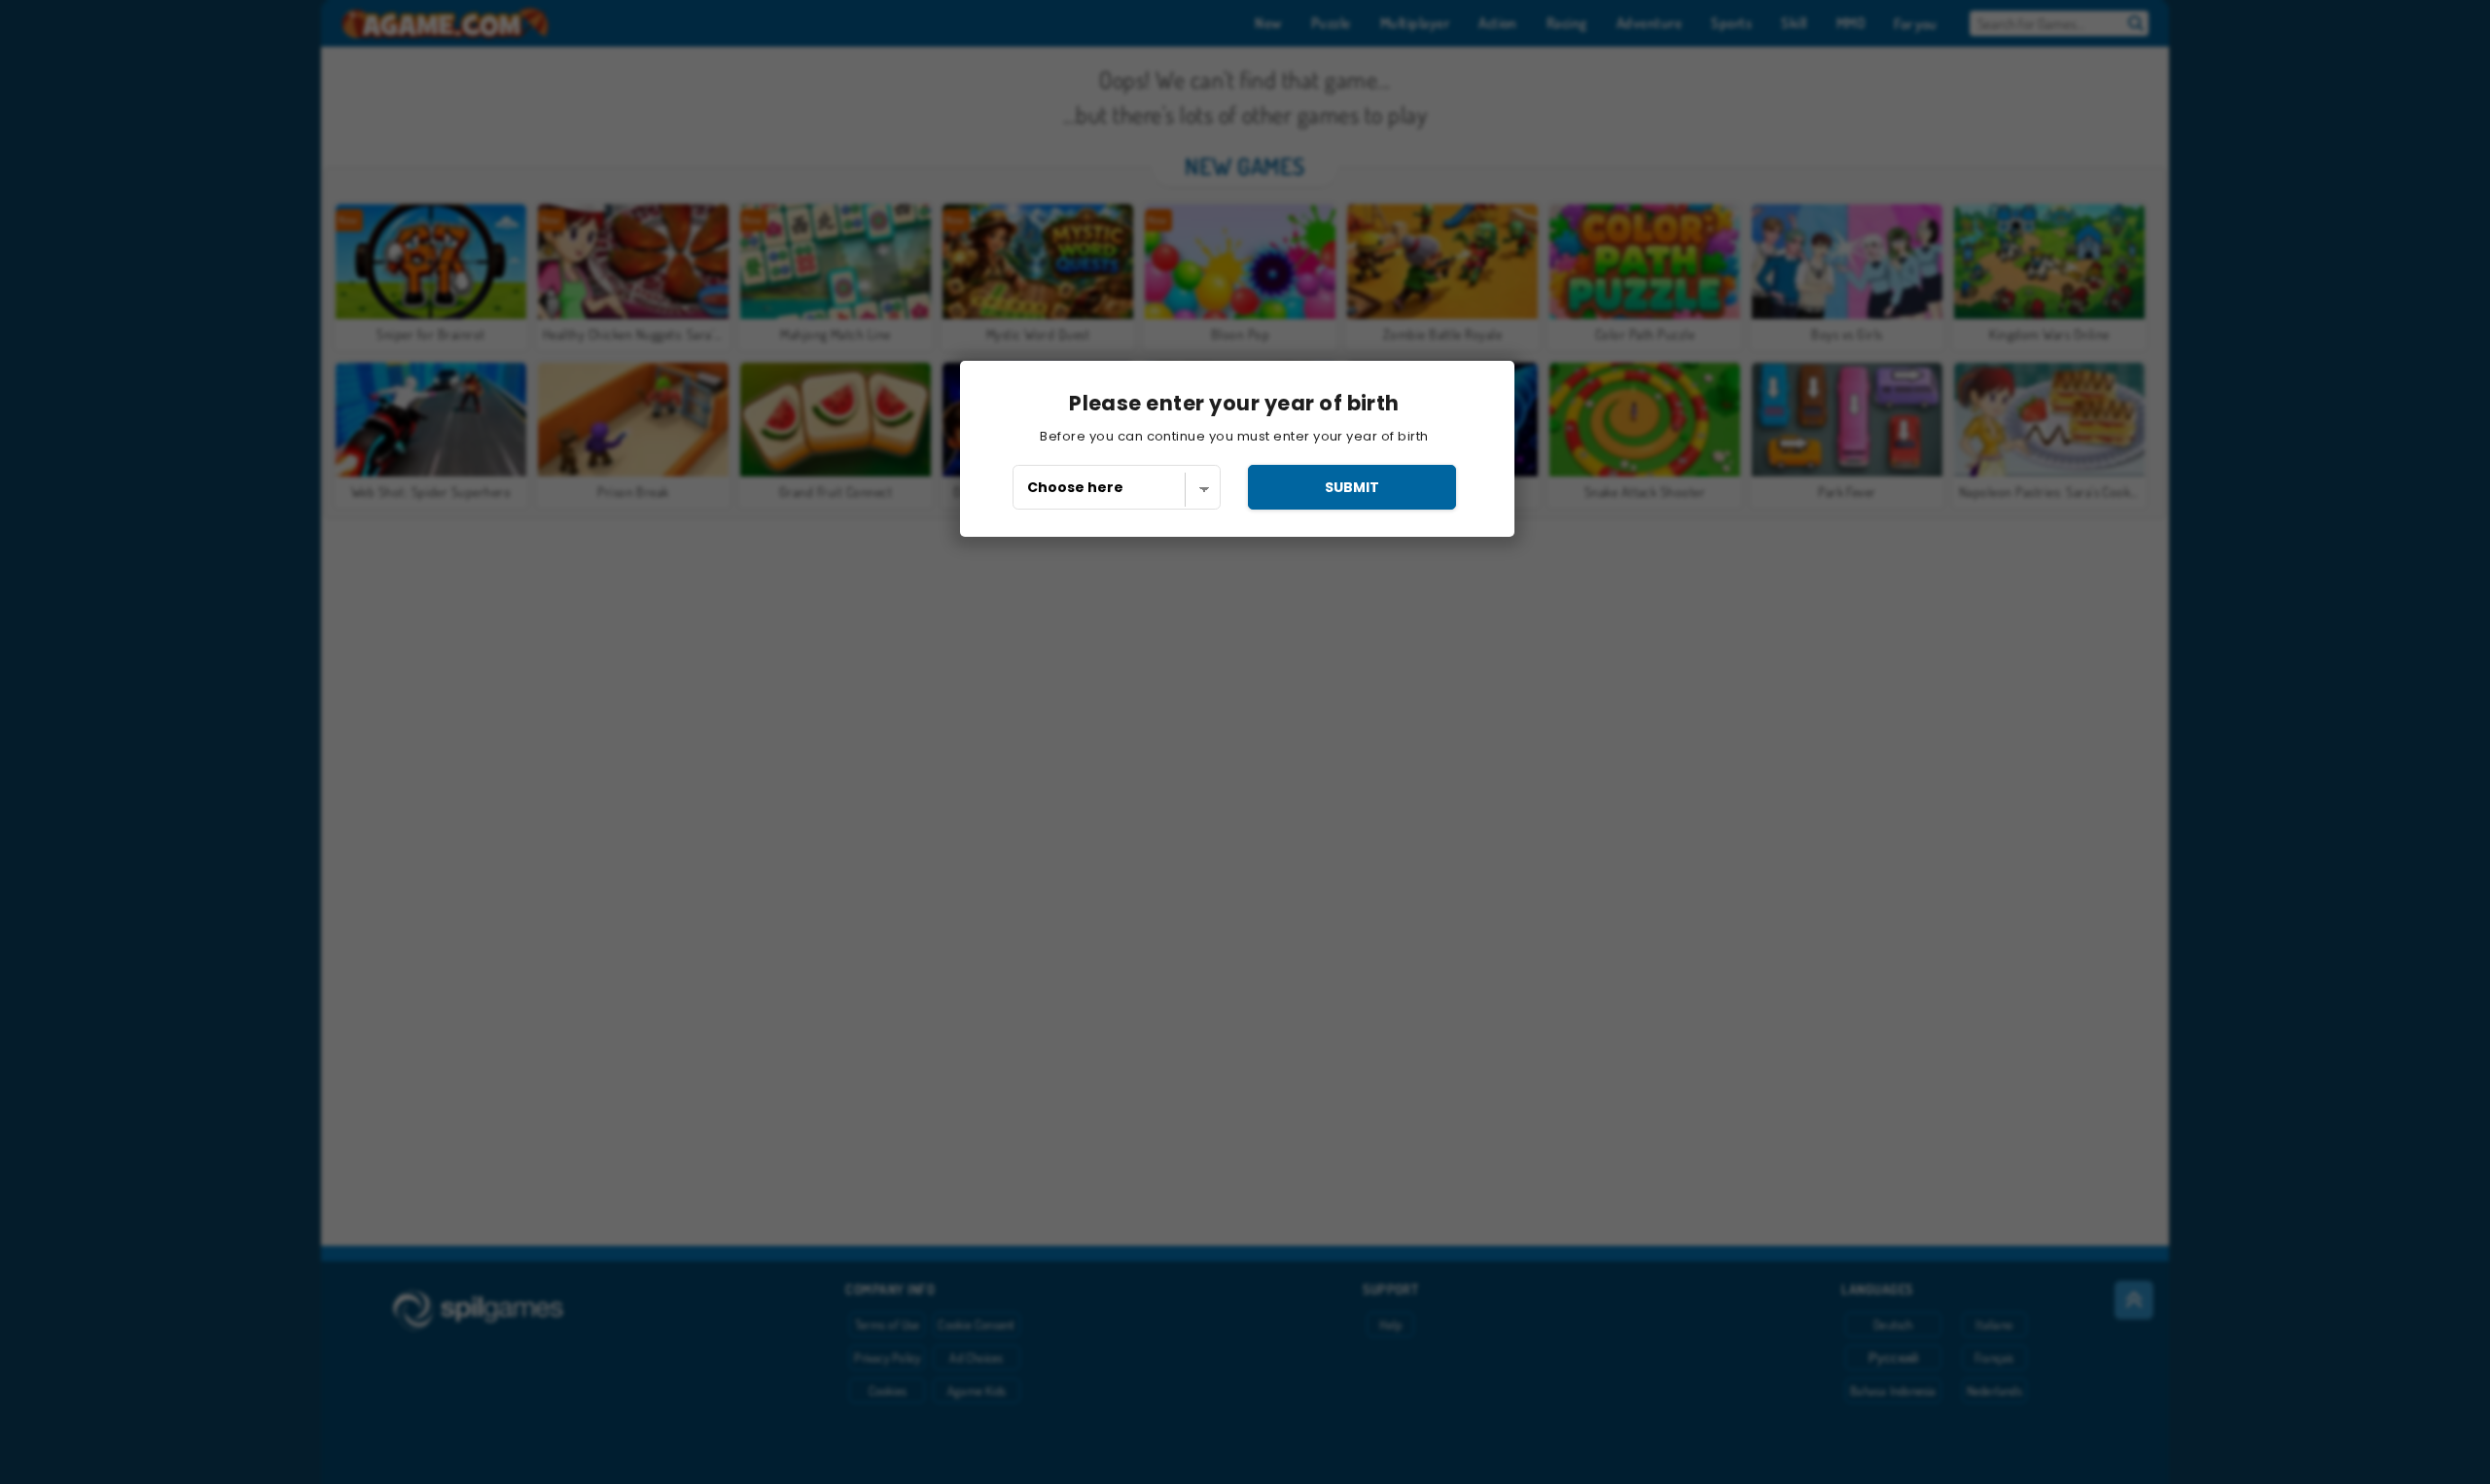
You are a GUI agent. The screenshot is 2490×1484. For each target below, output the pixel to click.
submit (1352, 487)
